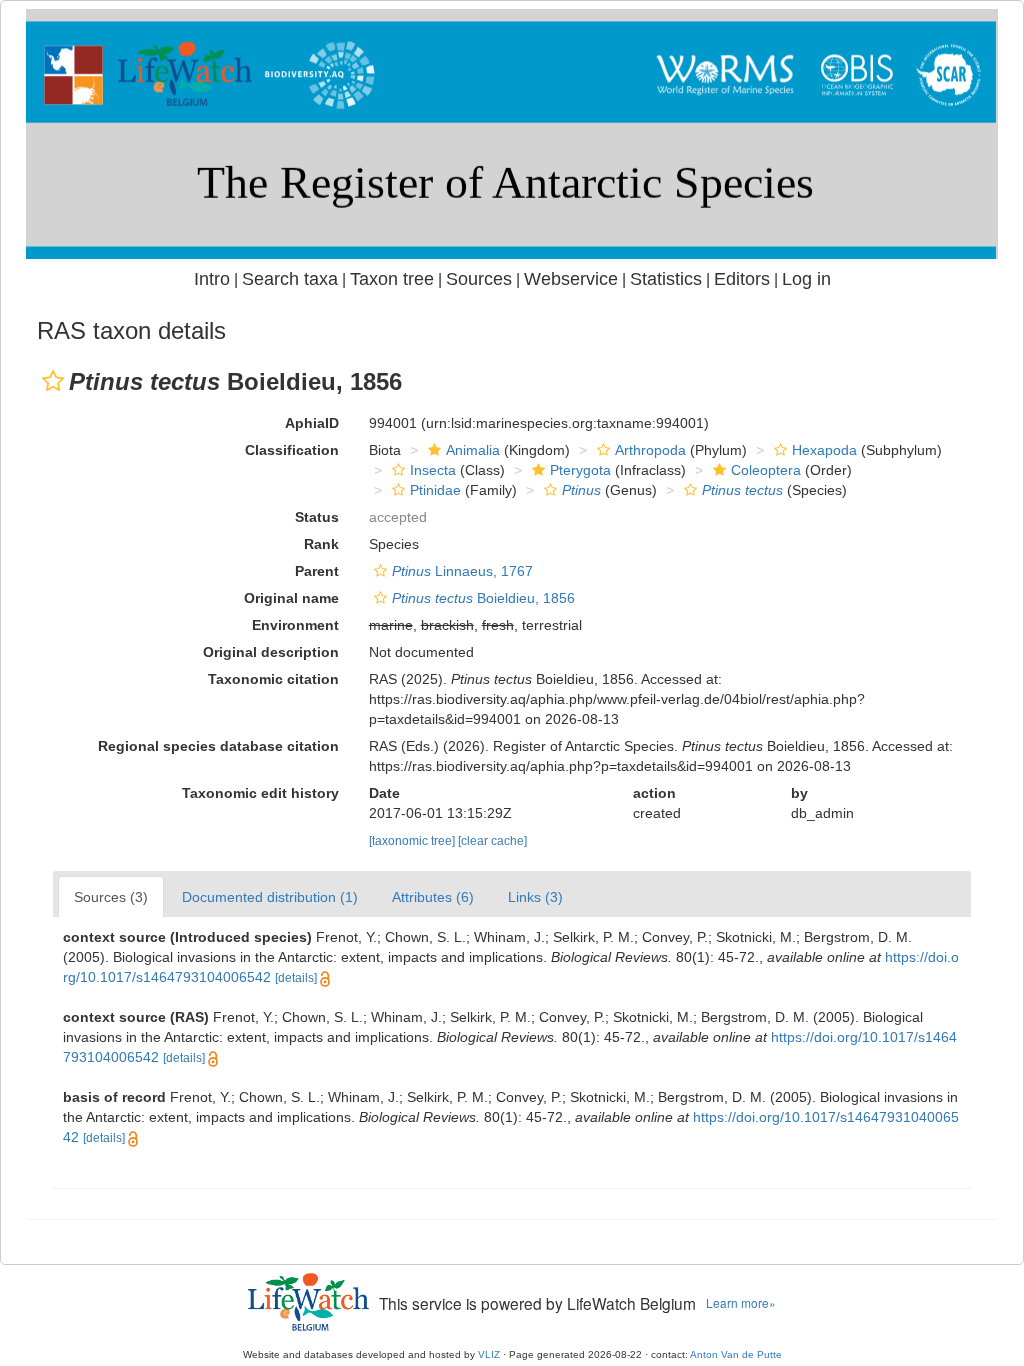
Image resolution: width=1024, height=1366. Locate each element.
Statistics (666, 279)
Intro (212, 279)
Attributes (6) (433, 897)
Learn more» (741, 1302)
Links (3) (535, 897)
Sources (479, 279)
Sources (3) (111, 897)
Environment (295, 625)
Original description (271, 652)
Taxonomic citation (273, 679)
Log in (806, 279)
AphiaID (312, 423)
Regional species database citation (218, 746)
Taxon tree (392, 279)
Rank (321, 544)
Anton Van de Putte (736, 1354)
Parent (317, 571)
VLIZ (489, 1354)
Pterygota (580, 470)
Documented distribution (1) (270, 897)
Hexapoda (824, 450)
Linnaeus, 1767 (462, 571)
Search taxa (290, 279)
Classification (292, 450)
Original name (291, 598)
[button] (53, 381)
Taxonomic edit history (260, 793)
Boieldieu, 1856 (483, 598)
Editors (742, 279)
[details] (296, 978)
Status (317, 517)
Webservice (571, 279)
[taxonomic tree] (413, 841)
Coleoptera (766, 470)
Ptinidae (435, 490)
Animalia (473, 450)
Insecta (433, 470)
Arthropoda (650, 450)
